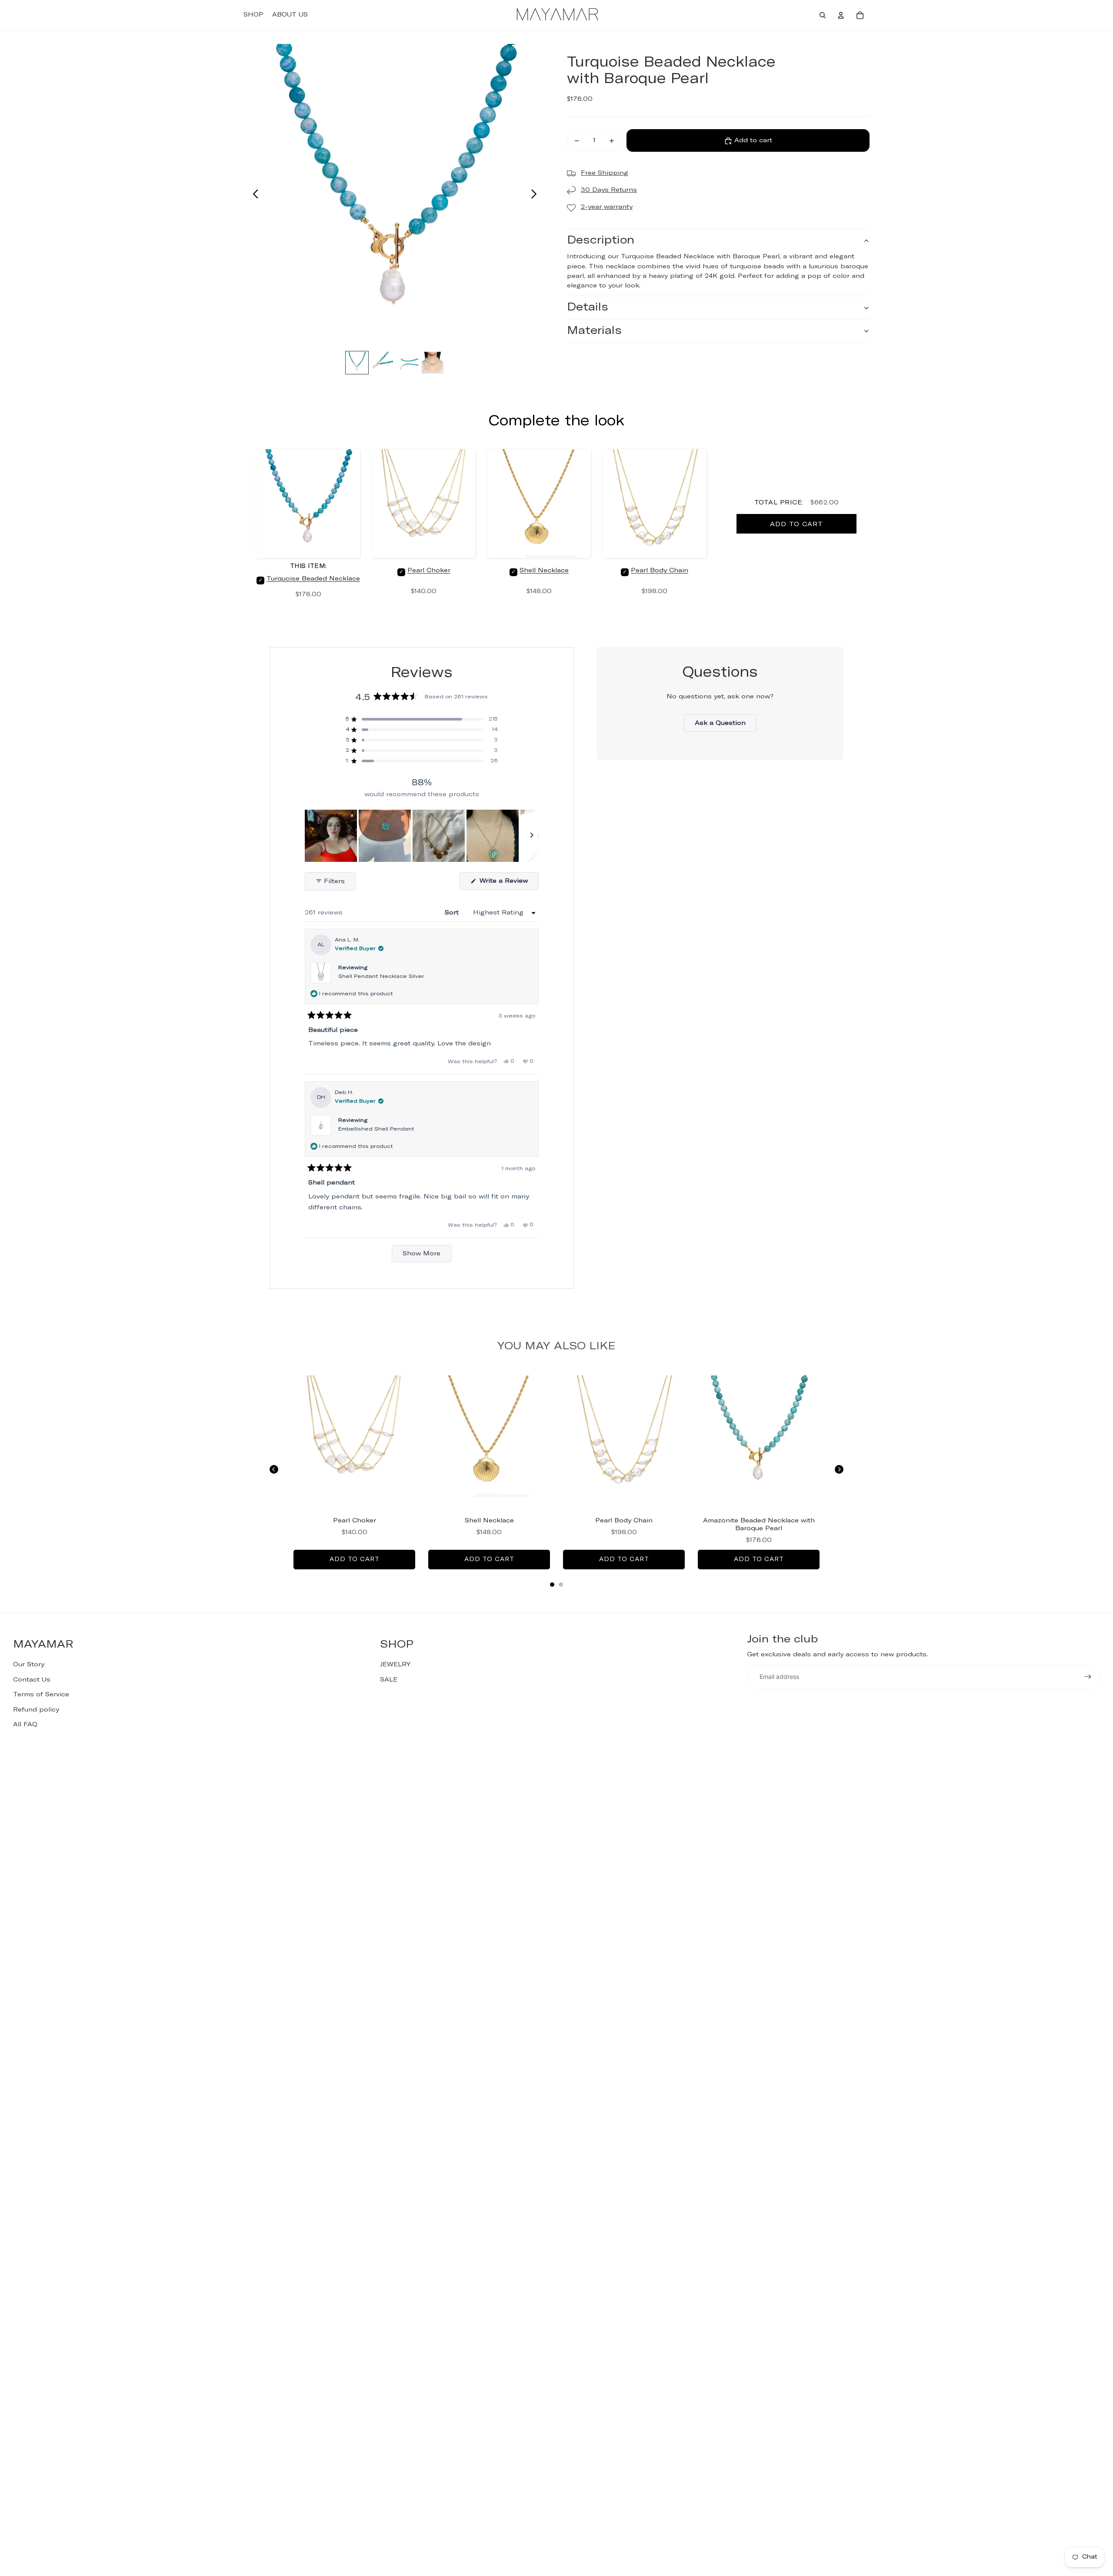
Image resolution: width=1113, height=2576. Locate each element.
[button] (422, 719)
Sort (453, 913)
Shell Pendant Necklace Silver (381, 977)
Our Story (29, 1665)
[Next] (839, 1469)
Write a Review (508, 884)
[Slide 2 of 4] (382, 363)
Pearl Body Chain (660, 571)
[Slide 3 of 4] (407, 363)
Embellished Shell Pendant (376, 1129)
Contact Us (32, 1680)
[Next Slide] (532, 836)
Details (588, 308)
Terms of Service (41, 1695)
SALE (389, 1680)
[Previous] (274, 1469)
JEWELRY (395, 1665)
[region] (422, 836)
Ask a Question (726, 726)
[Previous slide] (253, 195)
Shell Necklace (544, 571)
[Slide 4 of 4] (433, 363)
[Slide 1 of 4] (357, 363)
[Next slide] (536, 195)
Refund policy (36, 1710)
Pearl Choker (429, 571)
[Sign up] (1088, 1677)
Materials (594, 331)
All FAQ (25, 1725)
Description (601, 241)
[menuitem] (253, 15)
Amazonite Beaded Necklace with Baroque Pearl (759, 1525)
